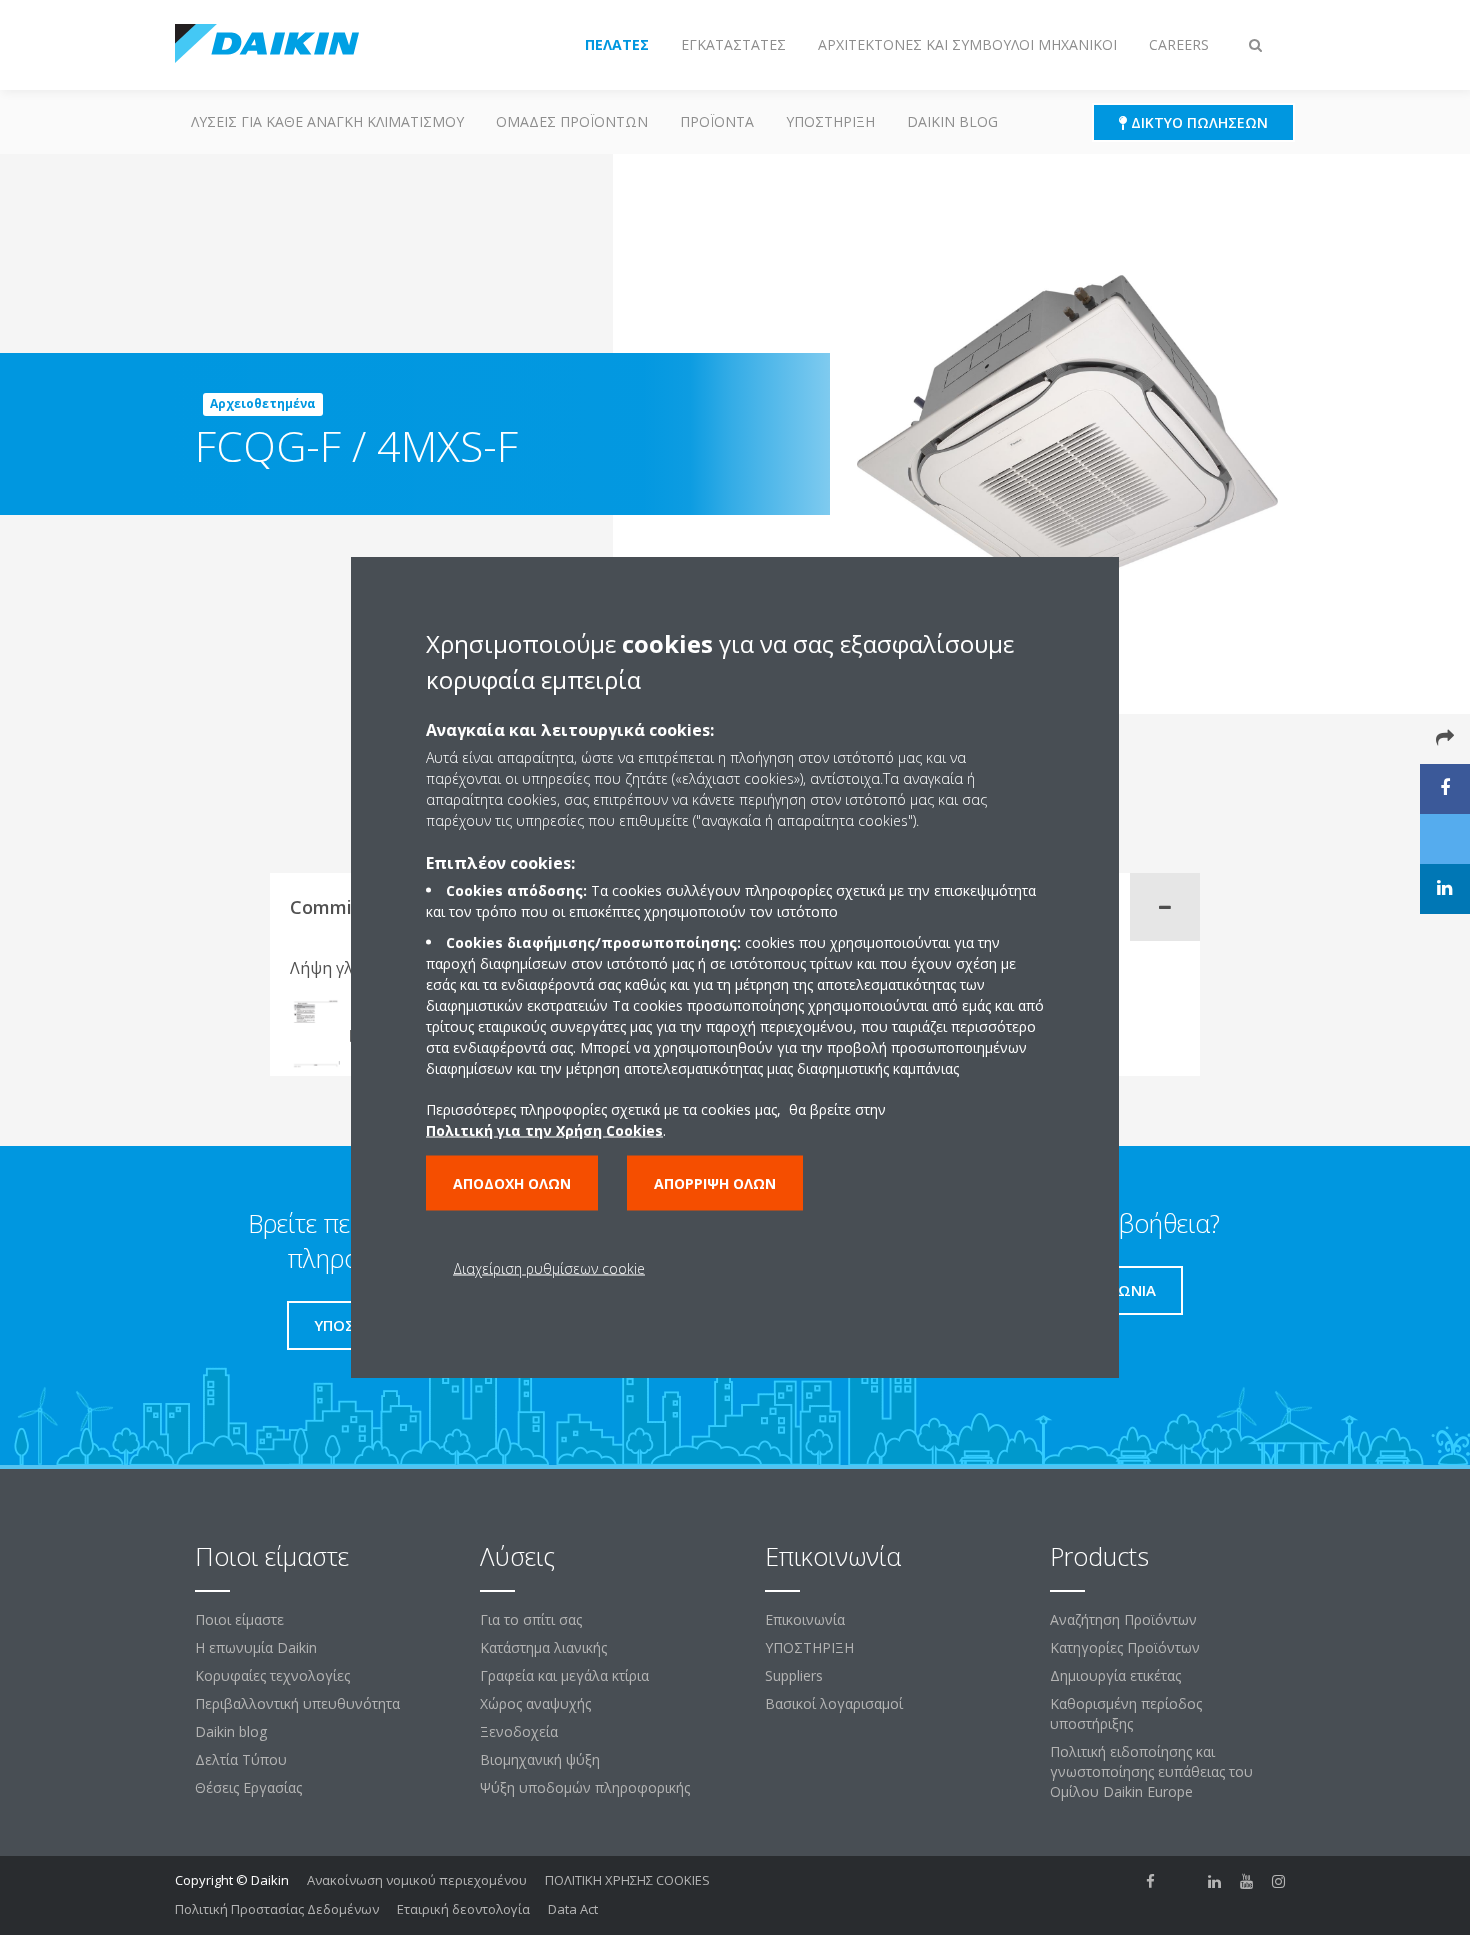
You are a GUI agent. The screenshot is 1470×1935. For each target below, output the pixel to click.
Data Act (573, 1909)
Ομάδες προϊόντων (572, 121)
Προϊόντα (717, 121)
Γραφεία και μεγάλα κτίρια (564, 1675)
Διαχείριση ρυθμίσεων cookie (549, 1267)
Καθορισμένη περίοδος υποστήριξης (1126, 1713)
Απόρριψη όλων (715, 1182)
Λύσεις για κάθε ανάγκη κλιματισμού (327, 121)
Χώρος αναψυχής (535, 1703)
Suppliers (794, 1675)
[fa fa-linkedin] (1215, 1882)
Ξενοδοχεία (519, 1731)
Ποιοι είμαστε (239, 1619)
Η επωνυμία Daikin (256, 1647)
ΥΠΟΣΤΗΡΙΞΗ (830, 121)
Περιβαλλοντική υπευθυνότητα (297, 1703)
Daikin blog (952, 121)
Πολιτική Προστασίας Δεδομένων (277, 1909)
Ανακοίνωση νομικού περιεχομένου (417, 1880)
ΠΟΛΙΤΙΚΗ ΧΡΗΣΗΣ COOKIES (627, 1880)
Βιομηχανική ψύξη (540, 1759)
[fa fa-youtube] (1247, 1882)
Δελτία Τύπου (241, 1759)
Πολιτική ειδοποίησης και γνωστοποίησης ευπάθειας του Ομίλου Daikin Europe (1151, 1771)
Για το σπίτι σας (531, 1619)
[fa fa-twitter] (1183, 1882)
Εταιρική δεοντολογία (463, 1909)
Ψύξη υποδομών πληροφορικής (585, 1787)
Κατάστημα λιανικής (543, 1647)
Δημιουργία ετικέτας (1115, 1675)
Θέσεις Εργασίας (248, 1787)
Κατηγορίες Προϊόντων (1125, 1647)
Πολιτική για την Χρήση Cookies (544, 1129)
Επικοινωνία (805, 1619)
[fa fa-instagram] (1279, 1882)
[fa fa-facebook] (1151, 1882)
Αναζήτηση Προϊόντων (1123, 1619)
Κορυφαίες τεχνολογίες (272, 1675)
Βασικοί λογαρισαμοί (834, 1703)
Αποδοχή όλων (512, 1182)
